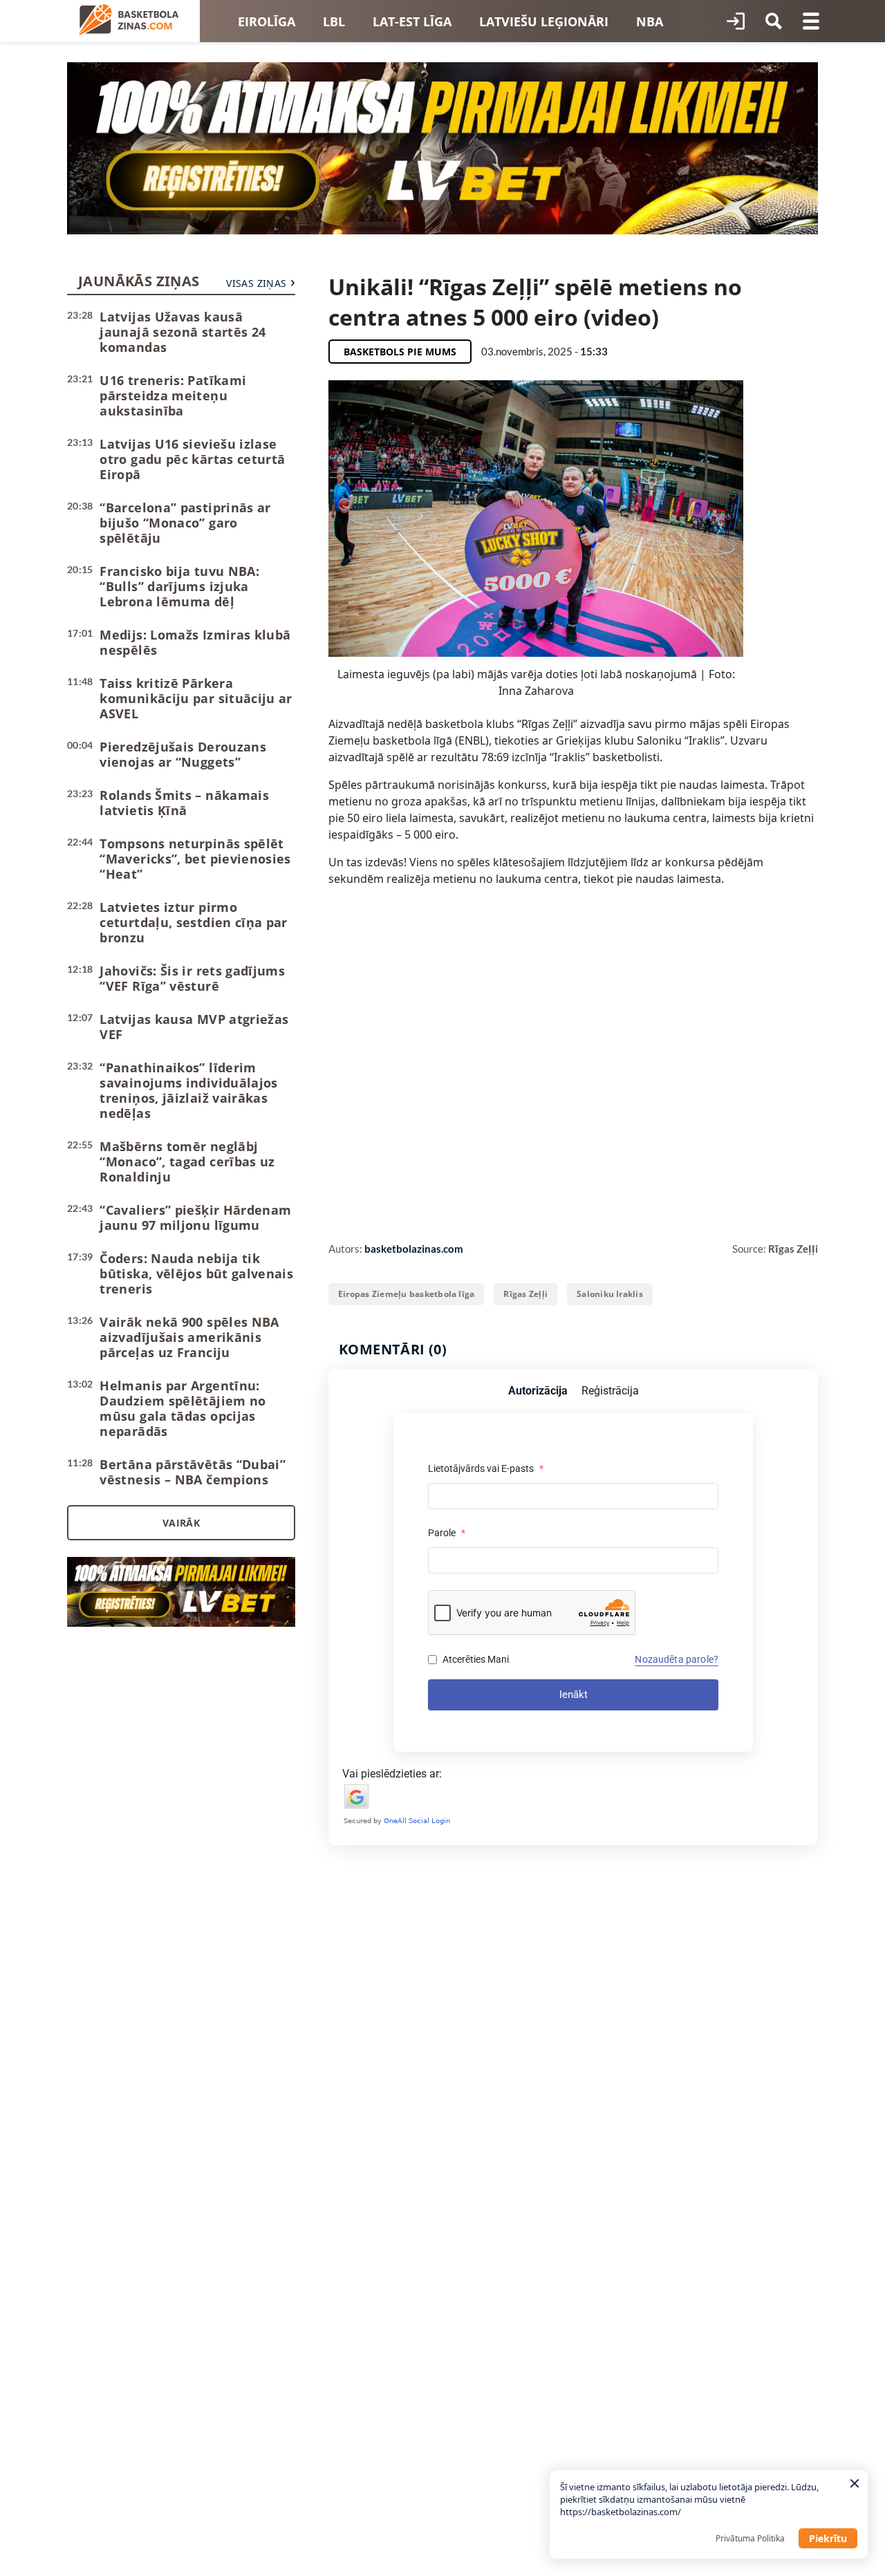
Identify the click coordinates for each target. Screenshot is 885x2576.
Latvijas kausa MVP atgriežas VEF (194, 1027)
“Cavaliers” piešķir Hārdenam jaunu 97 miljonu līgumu (195, 1217)
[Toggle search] (774, 21)
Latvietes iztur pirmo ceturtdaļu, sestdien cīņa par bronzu (193, 922)
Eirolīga (267, 21)
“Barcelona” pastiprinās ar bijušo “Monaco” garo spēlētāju (185, 523)
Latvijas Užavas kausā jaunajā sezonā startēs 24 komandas (183, 332)
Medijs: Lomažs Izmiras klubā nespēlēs (195, 642)
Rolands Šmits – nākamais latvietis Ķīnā (184, 803)
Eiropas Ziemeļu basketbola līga (406, 1294)
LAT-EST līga (412, 21)
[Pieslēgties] (736, 21)
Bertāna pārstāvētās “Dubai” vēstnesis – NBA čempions (193, 1472)
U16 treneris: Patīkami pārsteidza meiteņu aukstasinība (173, 395)
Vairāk (181, 1523)
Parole (447, 1533)
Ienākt (574, 1695)
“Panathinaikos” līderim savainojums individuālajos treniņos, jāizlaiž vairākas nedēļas (188, 1090)
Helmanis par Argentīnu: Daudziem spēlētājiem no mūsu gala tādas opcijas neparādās (183, 1408)
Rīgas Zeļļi (525, 1294)
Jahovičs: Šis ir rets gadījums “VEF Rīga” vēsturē (192, 978)
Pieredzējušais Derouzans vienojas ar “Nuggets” (183, 754)
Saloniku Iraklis (610, 1294)
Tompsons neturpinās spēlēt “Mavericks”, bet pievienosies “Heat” (195, 859)
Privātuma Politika (750, 2538)
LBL (334, 21)
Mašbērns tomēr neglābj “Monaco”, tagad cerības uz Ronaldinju (187, 1161)
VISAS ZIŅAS (256, 283)
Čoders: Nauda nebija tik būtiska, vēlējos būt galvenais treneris (196, 1273)
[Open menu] (811, 21)
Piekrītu (828, 2538)
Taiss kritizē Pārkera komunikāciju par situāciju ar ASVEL (196, 698)
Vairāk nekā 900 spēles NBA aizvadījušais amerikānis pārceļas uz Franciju (189, 1337)
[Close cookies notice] (855, 2483)
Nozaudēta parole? (677, 1659)
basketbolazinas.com (414, 1249)
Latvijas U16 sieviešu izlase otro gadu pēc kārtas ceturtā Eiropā (192, 459)
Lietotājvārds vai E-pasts (486, 1468)
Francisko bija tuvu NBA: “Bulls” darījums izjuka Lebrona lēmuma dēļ (179, 586)
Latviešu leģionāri (544, 21)
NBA (650, 21)
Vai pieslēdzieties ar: (392, 1774)
